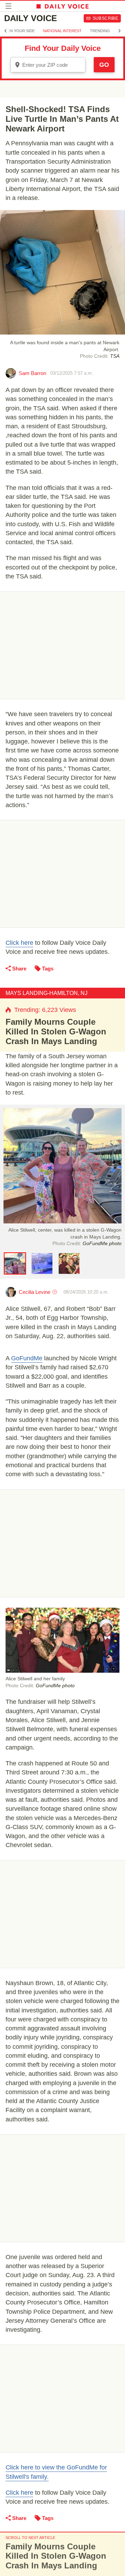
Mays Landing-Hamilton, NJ (47, 993)
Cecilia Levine (35, 1292)
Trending (100, 31)
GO (104, 65)
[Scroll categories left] (6, 31)
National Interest (62, 31)
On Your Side (21, 31)
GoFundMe (27, 1358)
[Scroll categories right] (119, 31)
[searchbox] (53, 65)
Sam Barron (32, 373)
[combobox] (48, 65)
